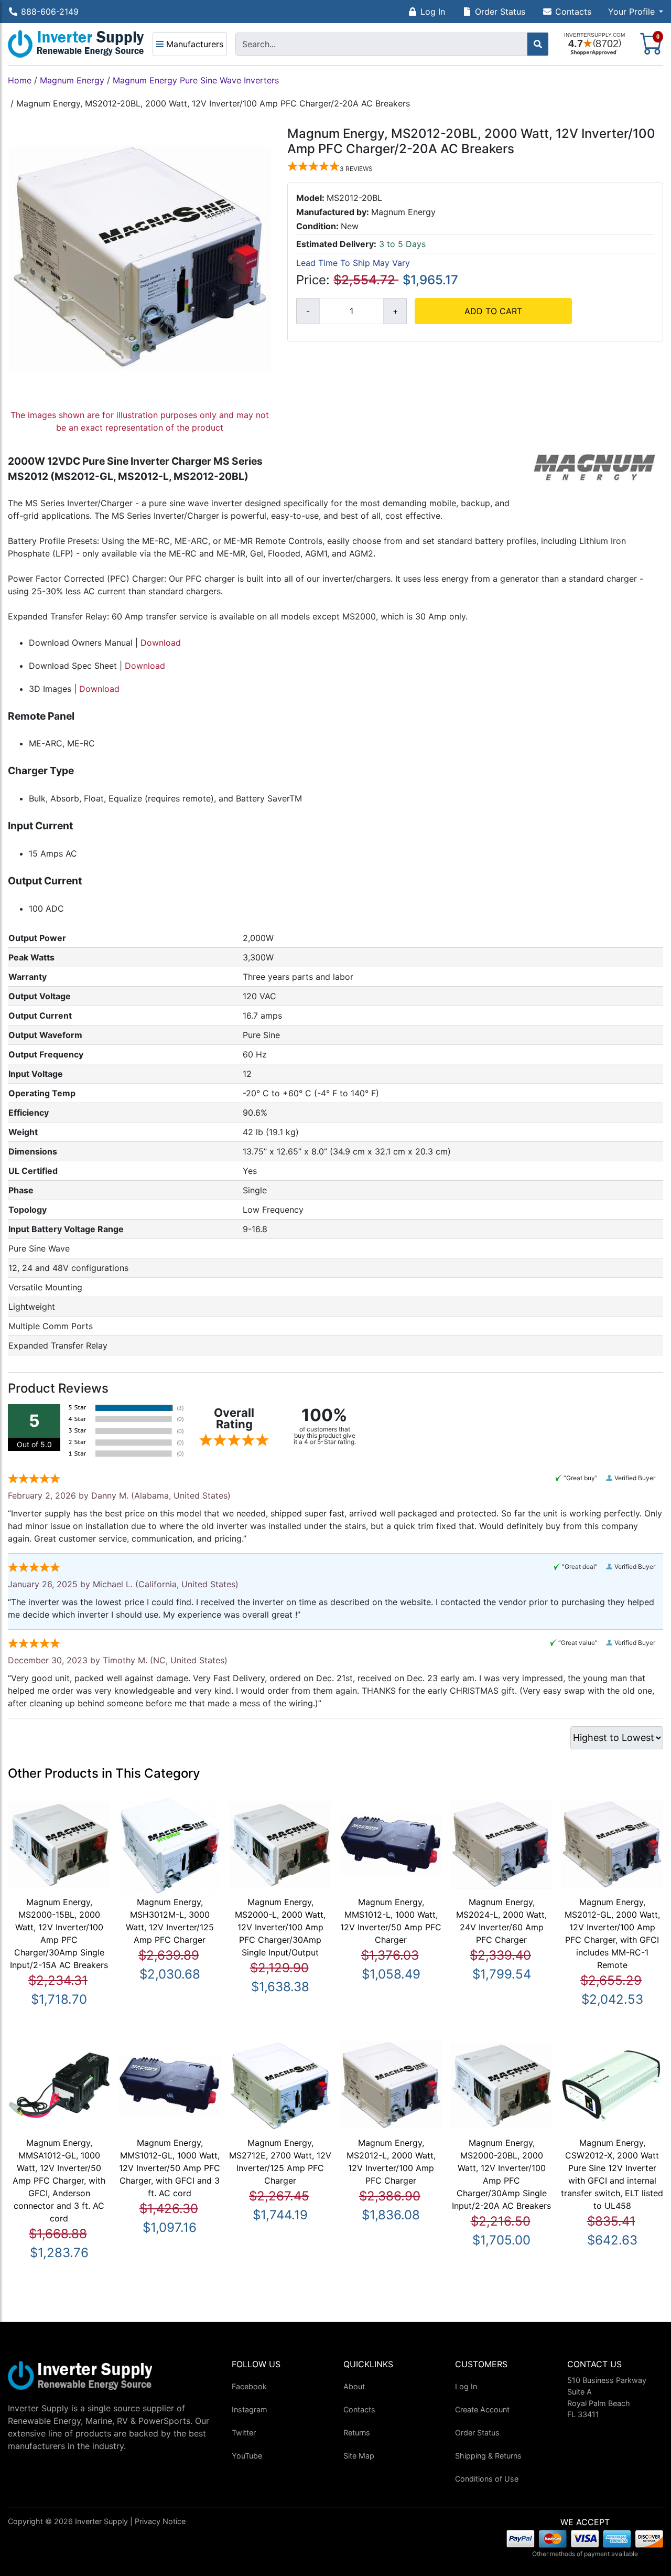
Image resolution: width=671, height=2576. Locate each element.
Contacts (573, 12)
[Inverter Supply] (76, 44)
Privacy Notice (160, 2521)
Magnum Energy (72, 80)
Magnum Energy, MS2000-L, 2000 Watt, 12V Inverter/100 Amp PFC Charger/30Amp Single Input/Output (280, 1927)
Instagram (250, 2409)
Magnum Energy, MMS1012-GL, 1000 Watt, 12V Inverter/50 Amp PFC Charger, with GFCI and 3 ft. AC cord (170, 2168)
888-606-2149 (50, 12)
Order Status (500, 12)
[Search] (538, 44)
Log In (433, 12)
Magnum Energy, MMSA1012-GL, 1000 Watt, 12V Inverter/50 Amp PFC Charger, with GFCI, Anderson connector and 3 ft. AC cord (59, 2180)
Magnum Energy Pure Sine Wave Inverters (196, 80)
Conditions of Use (487, 2479)
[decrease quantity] (308, 311)
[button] (636, 12)
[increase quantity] (395, 311)
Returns (357, 2433)
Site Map (359, 2456)
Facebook (249, 2386)
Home (20, 80)
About (354, 2386)
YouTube (247, 2456)
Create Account (482, 2409)
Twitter (244, 2433)
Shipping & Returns (488, 2456)
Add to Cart (493, 311)
